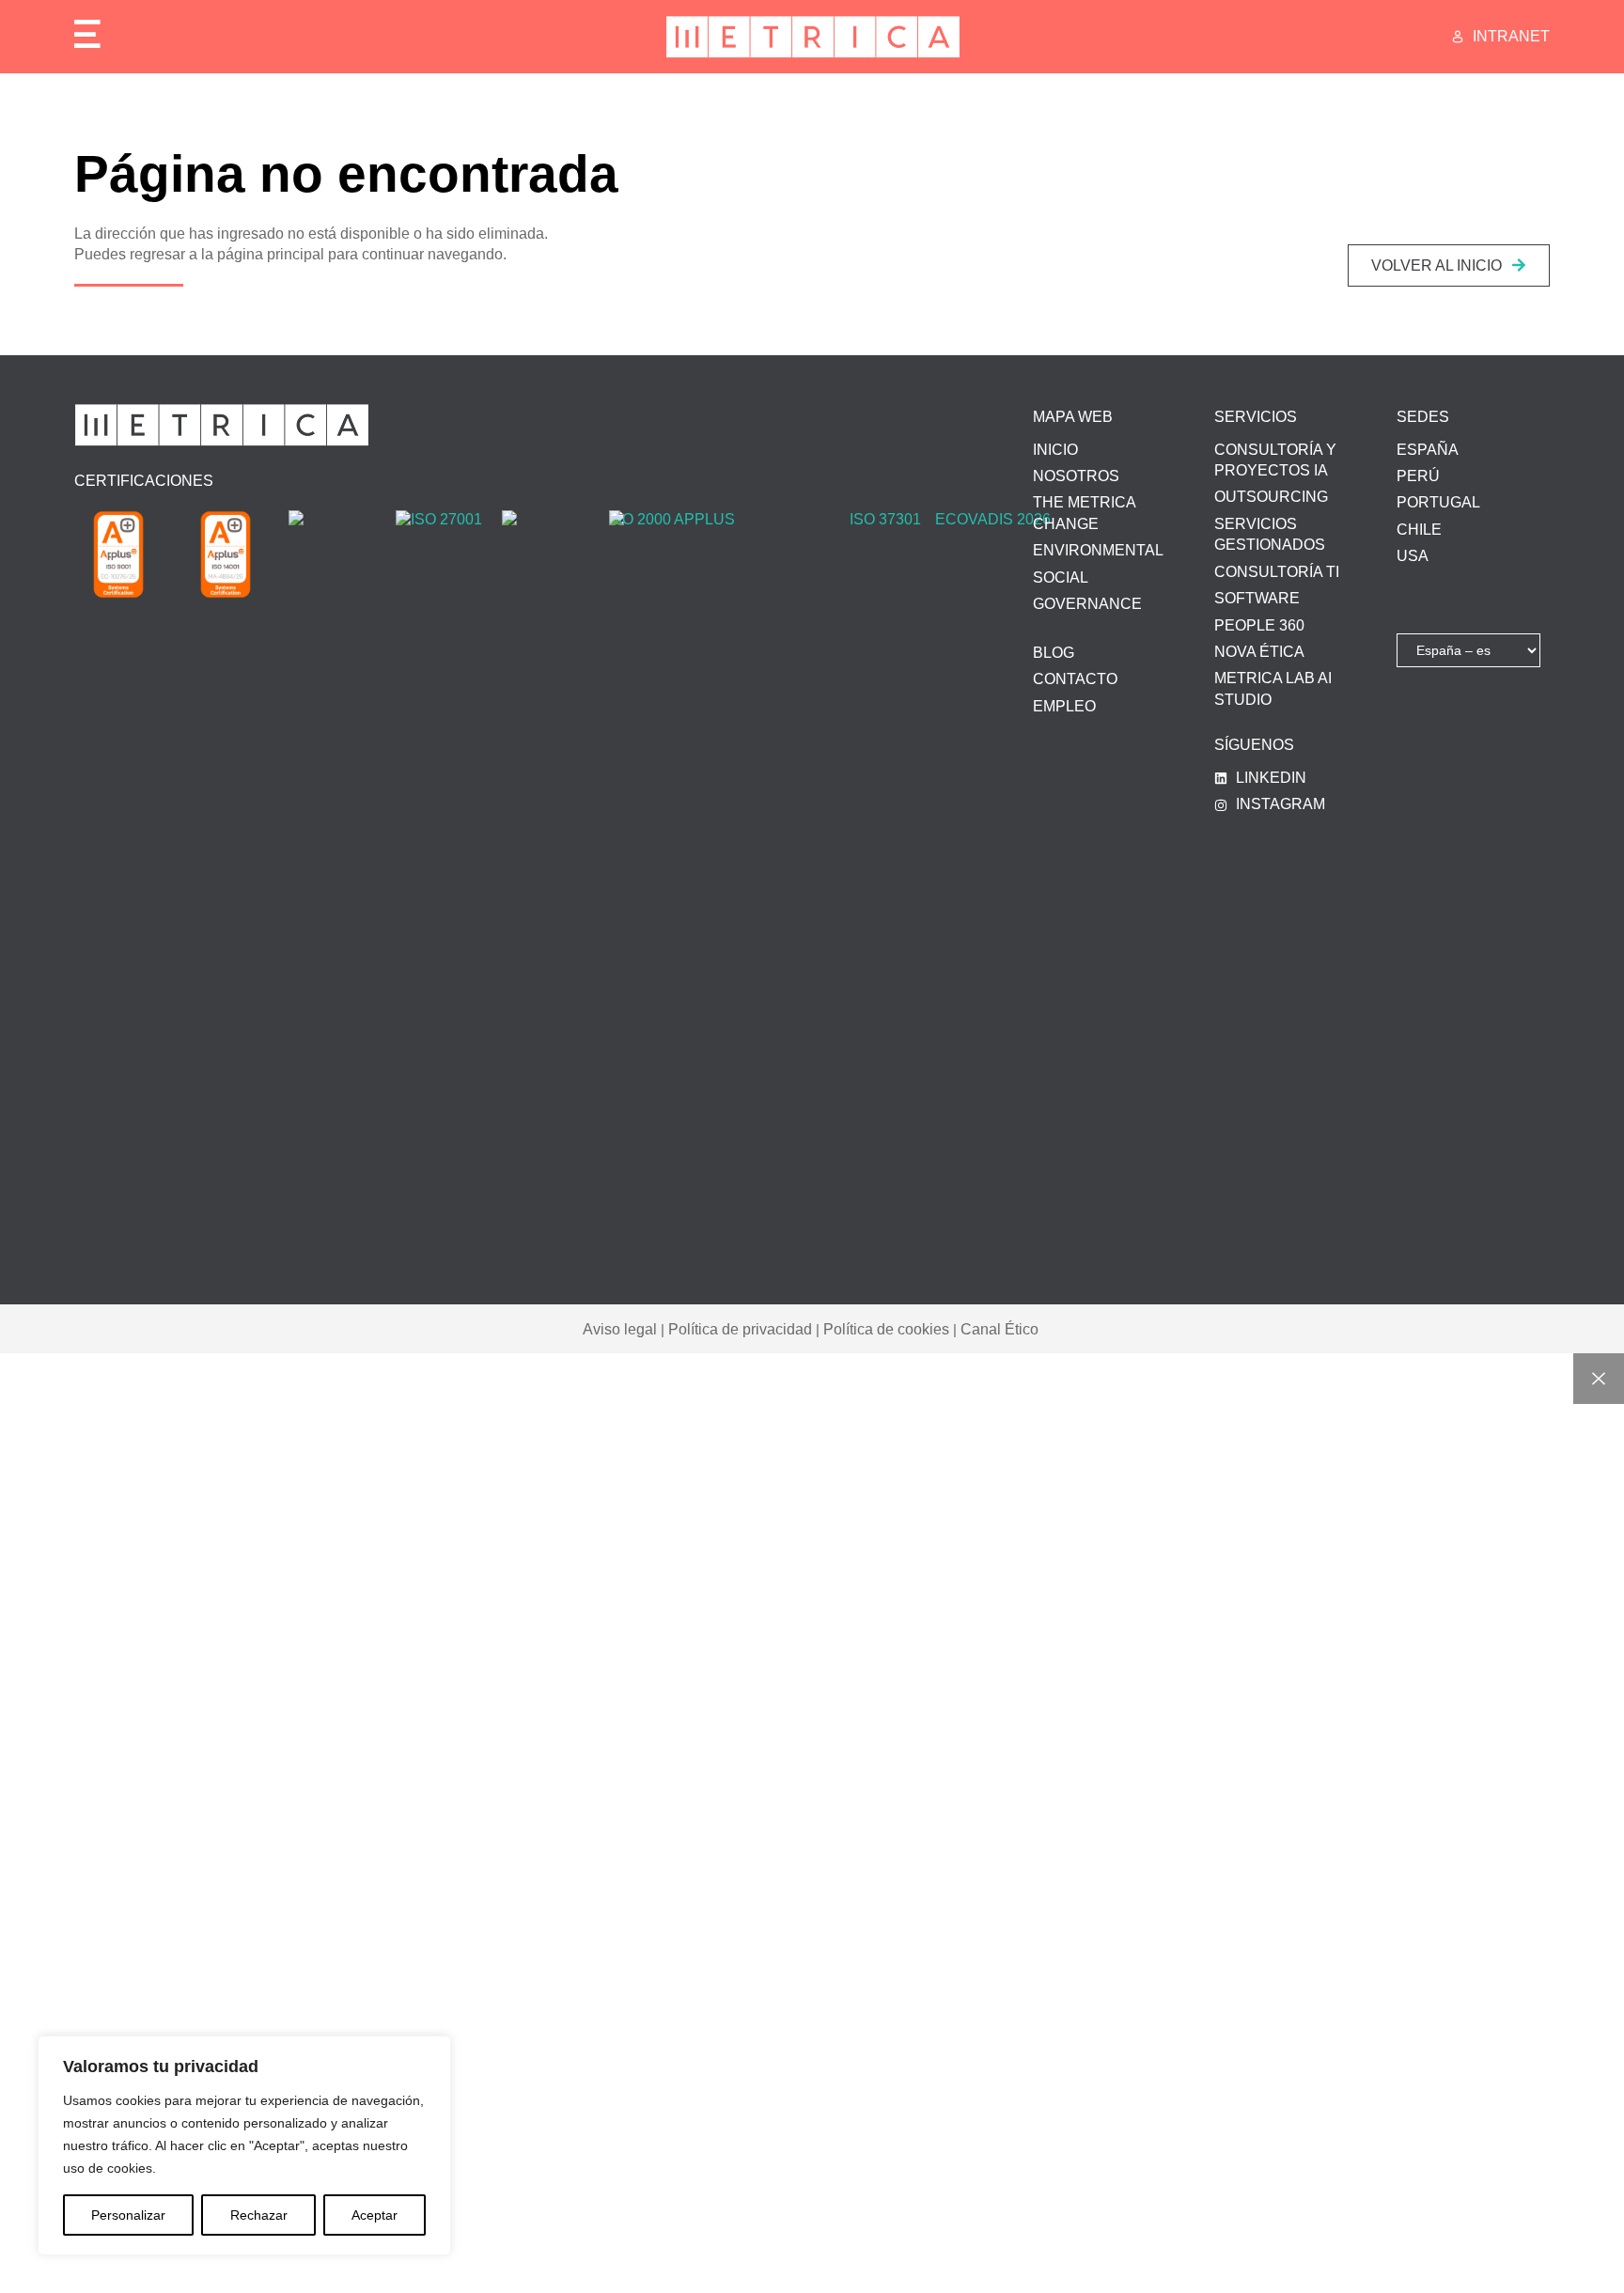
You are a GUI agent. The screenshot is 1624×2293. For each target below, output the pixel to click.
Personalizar (128, 2215)
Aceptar (375, 2215)
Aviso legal (620, 1329)
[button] (1449, 265)
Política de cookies (886, 1329)
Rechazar (259, 2215)
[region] (244, 2145)
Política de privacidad (740, 1329)
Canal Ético (999, 1329)
